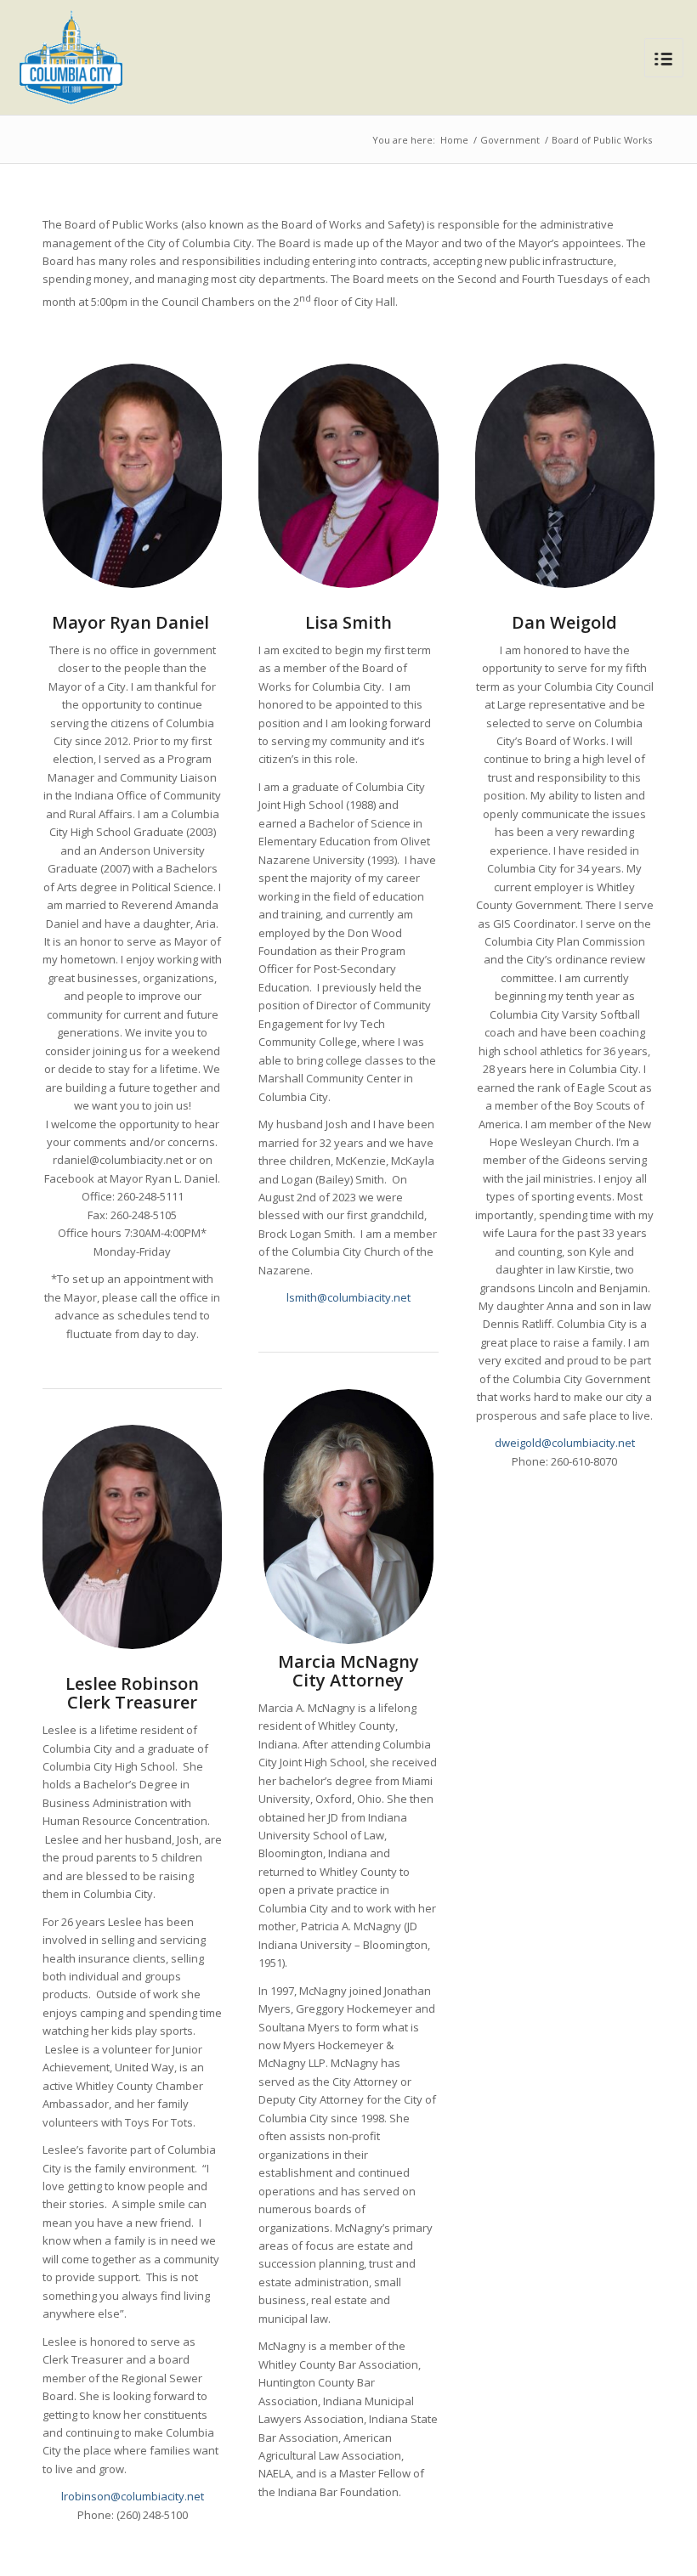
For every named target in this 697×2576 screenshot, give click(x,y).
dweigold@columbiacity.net (565, 1443)
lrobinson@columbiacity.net (133, 2496)
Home (454, 140)
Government (510, 140)
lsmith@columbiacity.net (348, 1297)
